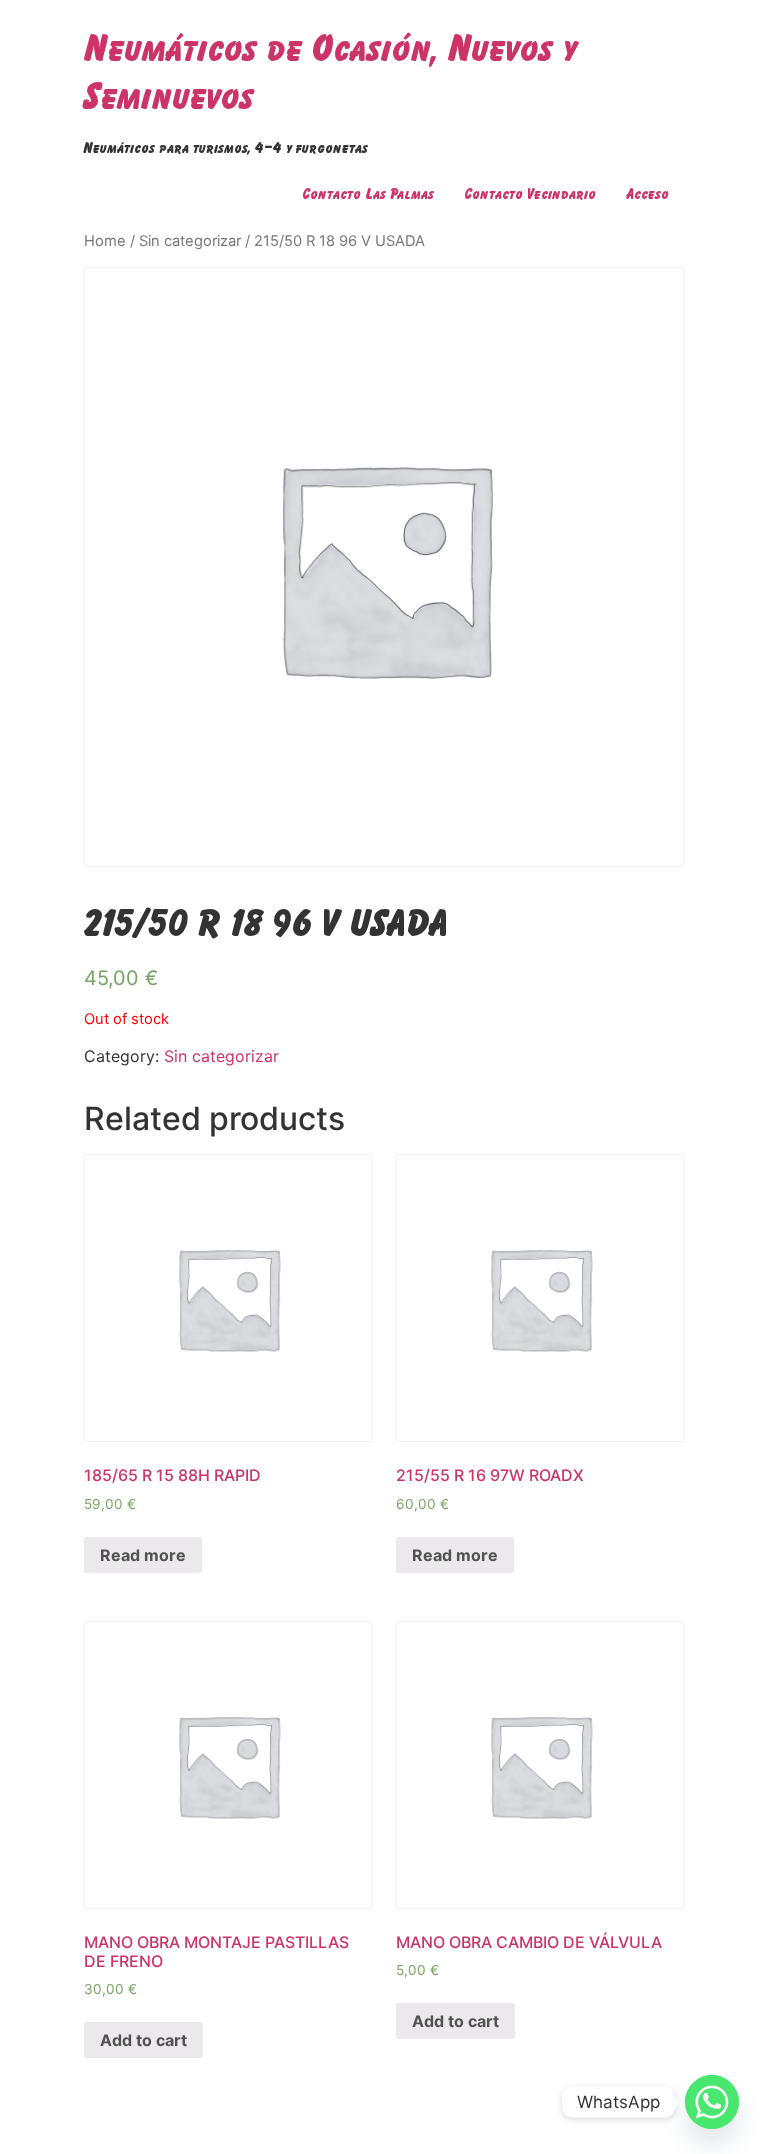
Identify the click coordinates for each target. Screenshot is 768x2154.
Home (105, 241)
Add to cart (143, 2040)
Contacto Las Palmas (368, 193)
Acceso (647, 193)
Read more (143, 1555)
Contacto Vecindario (530, 193)
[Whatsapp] (712, 2102)
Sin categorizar (190, 241)
